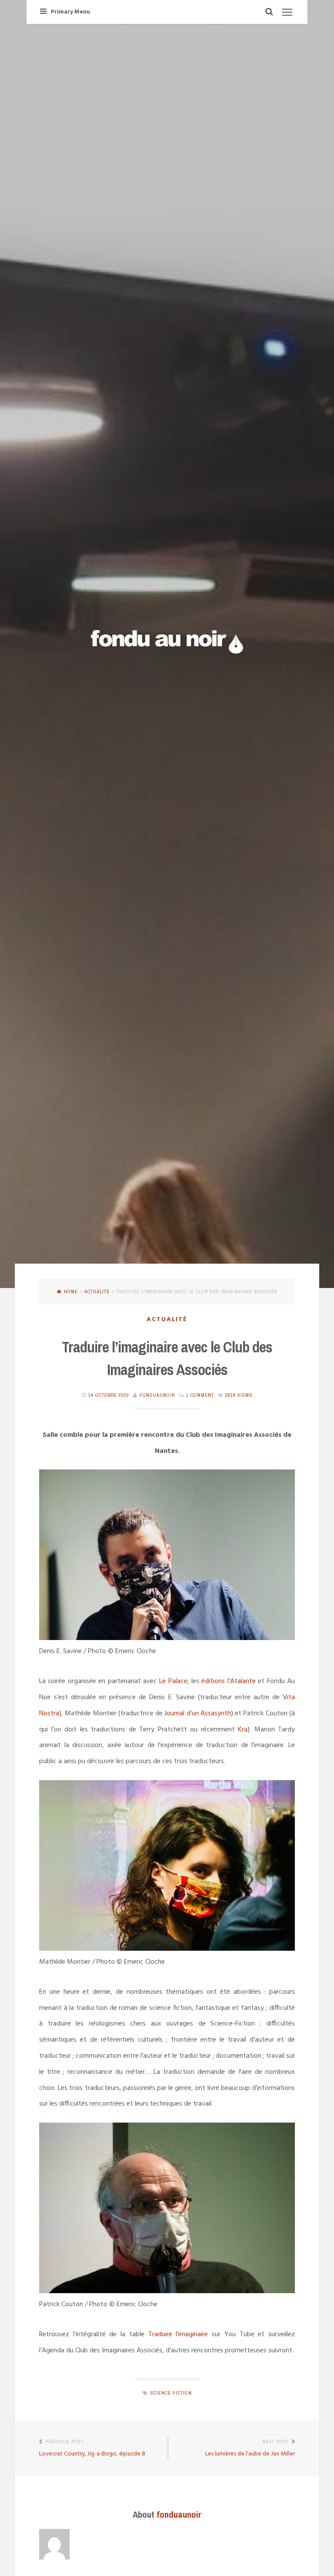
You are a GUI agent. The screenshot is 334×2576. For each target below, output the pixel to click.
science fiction (171, 2393)
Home (71, 1291)
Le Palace (173, 1681)
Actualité (97, 1291)
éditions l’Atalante (228, 1681)
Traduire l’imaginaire (178, 2334)
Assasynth (215, 1714)
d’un (193, 1714)
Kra (243, 1730)
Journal (175, 1714)
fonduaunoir (157, 1395)
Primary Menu (70, 12)
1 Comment (200, 1395)
